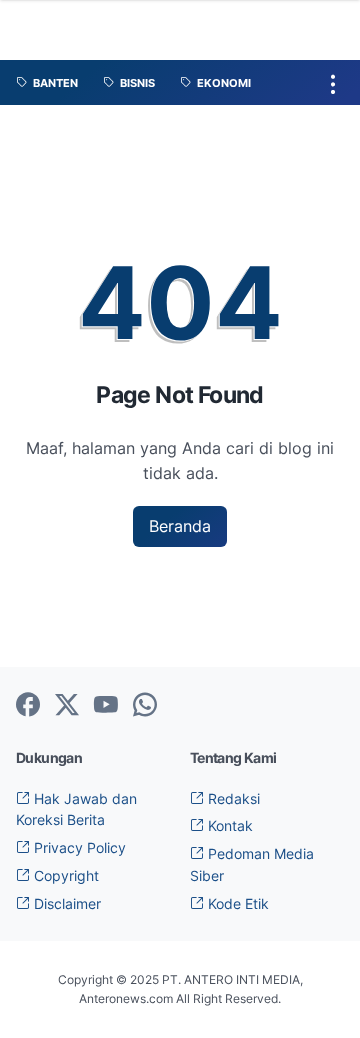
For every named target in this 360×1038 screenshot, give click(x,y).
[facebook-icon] (28, 706)
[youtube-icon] (106, 706)
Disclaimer (65, 903)
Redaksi (232, 798)
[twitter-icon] (67, 706)
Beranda (180, 526)
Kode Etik (236, 903)
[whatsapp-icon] (145, 706)
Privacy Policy (78, 847)
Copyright (64, 875)
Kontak (228, 825)
